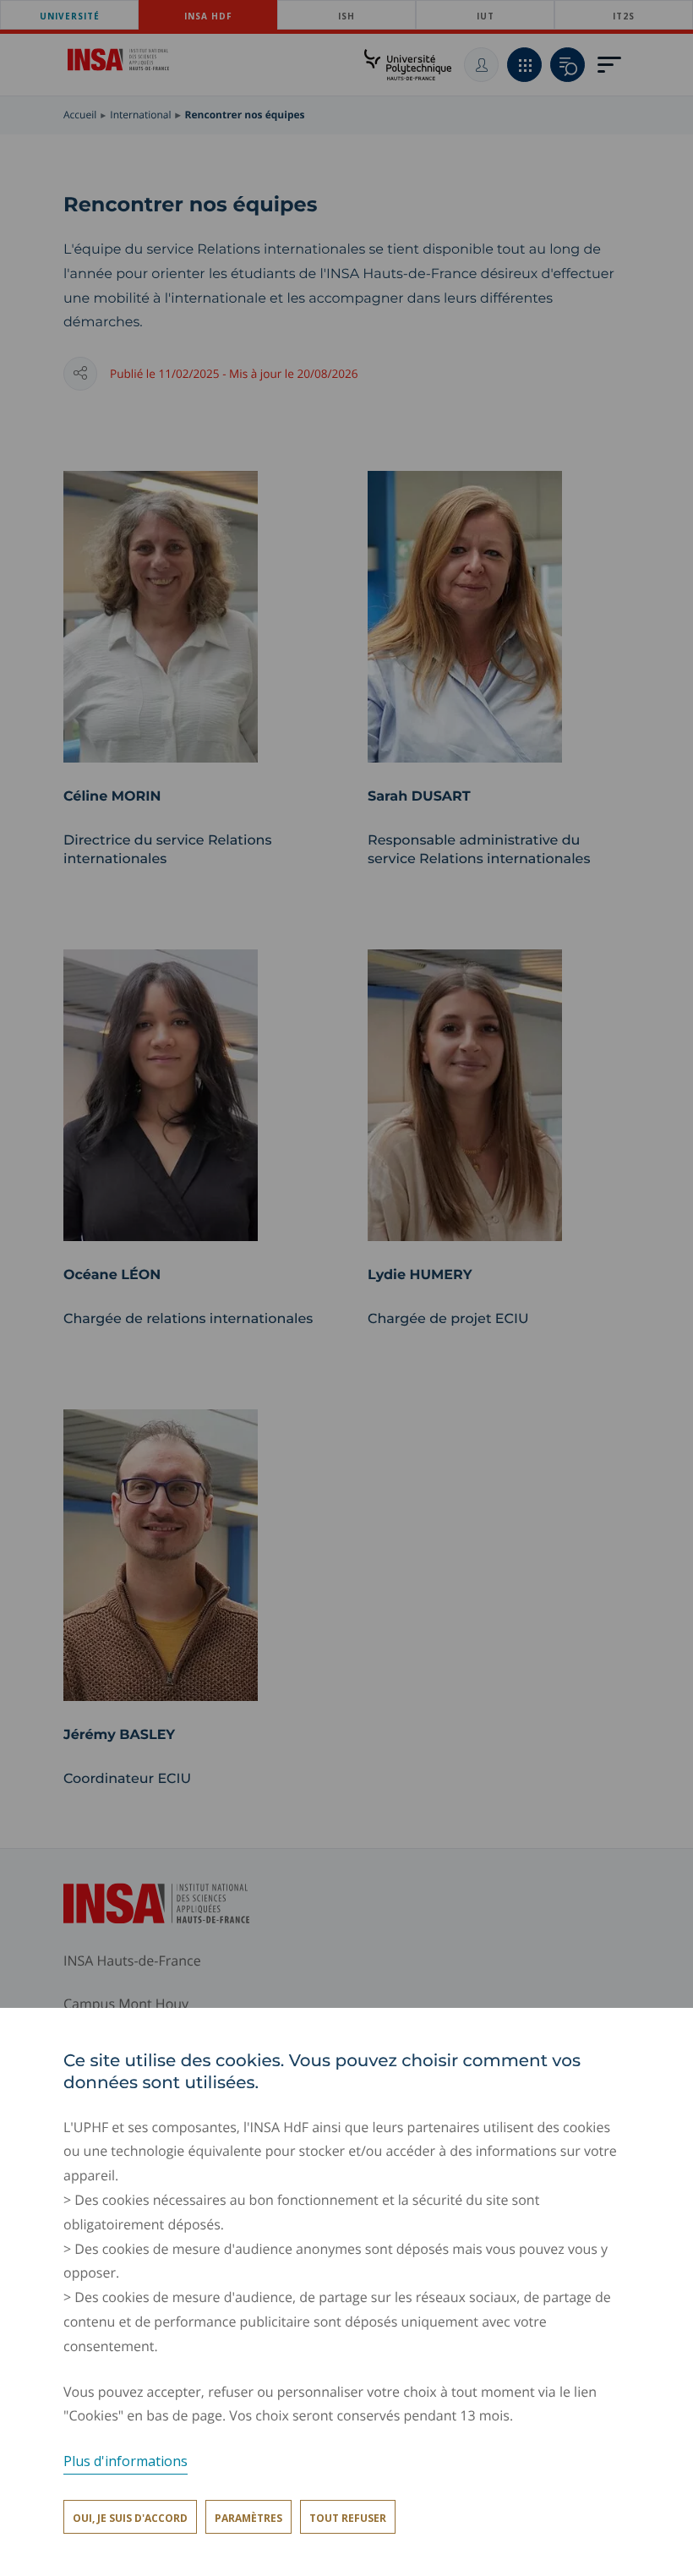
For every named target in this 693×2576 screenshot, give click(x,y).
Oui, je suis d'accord (130, 2518)
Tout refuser (348, 2518)
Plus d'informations (126, 2461)
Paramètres (248, 2518)
